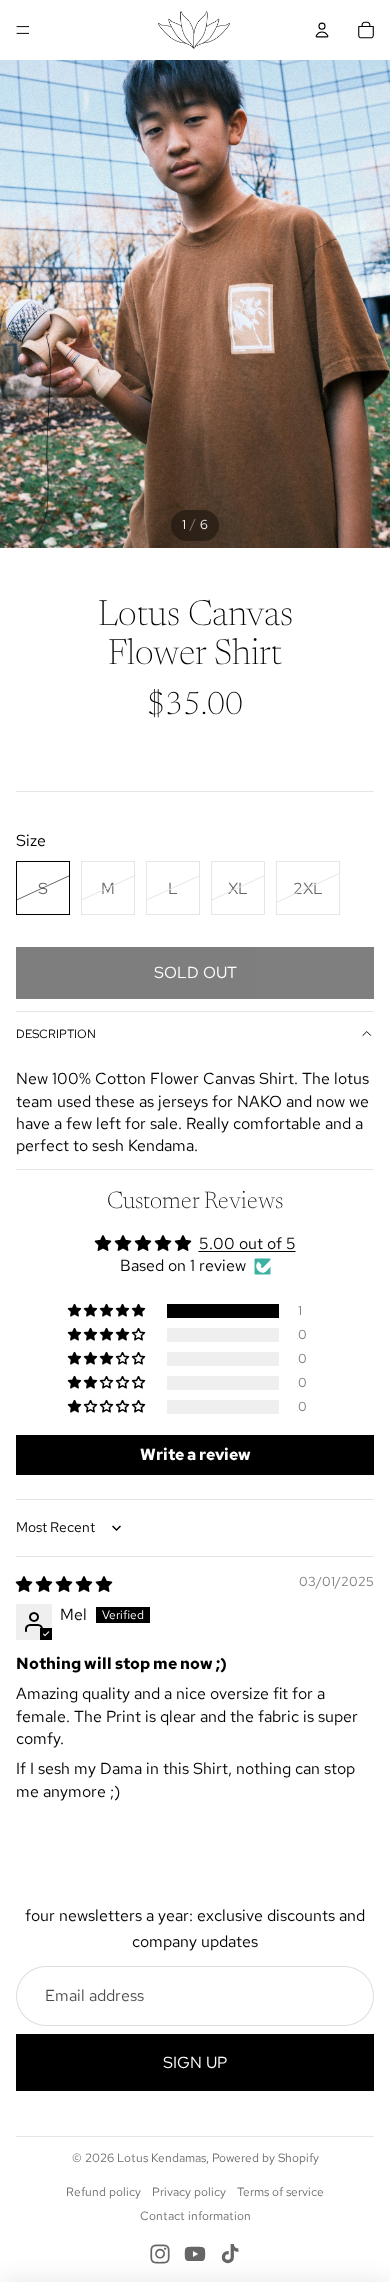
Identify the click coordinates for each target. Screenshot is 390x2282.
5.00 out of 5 (247, 1243)
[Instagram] (160, 2254)
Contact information (195, 2216)
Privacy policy (189, 2192)
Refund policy (103, 2192)
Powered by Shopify (265, 2158)
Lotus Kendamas (161, 2158)
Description (56, 1034)
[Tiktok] (230, 2254)
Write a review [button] (195, 1454)
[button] (108, 1311)
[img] (64, 1584)
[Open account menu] (322, 30)
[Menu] (23, 30)
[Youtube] (195, 2254)
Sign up (195, 2062)
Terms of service (280, 2192)
